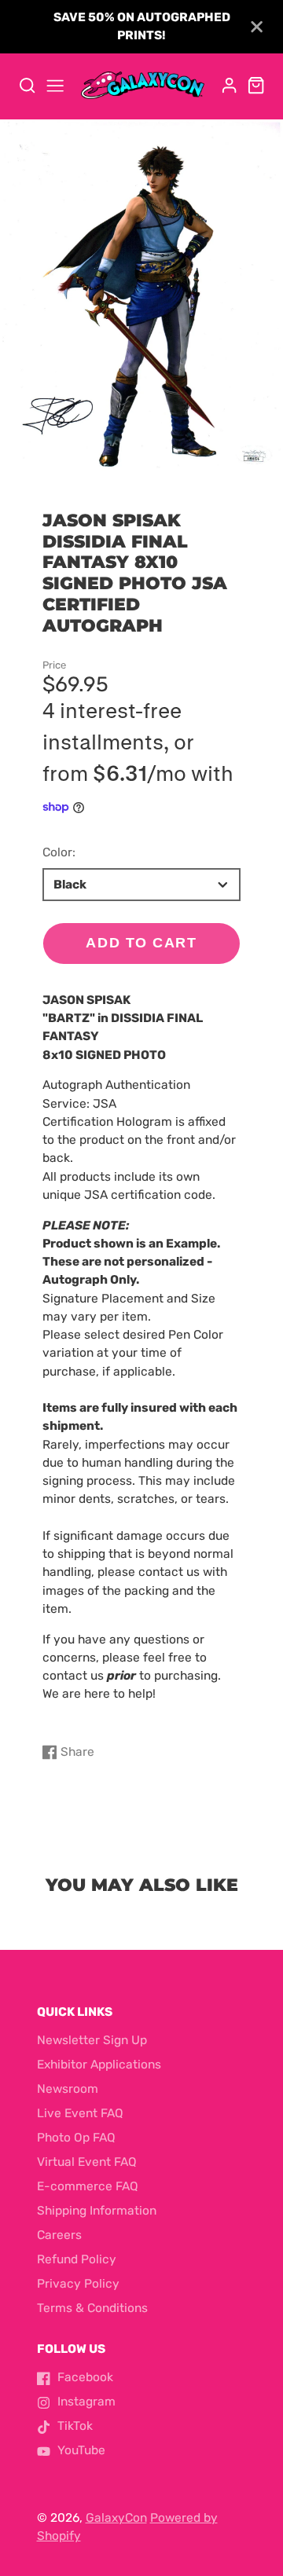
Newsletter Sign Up (92, 2040)
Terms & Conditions (92, 2308)
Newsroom (68, 2089)
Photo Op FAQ (76, 2138)
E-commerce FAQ (88, 2186)
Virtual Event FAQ (87, 2162)
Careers (59, 2235)
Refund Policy (77, 2259)
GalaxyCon (116, 2518)
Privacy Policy (78, 2284)
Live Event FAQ (80, 2113)
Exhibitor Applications (99, 2065)
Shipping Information (97, 2211)
